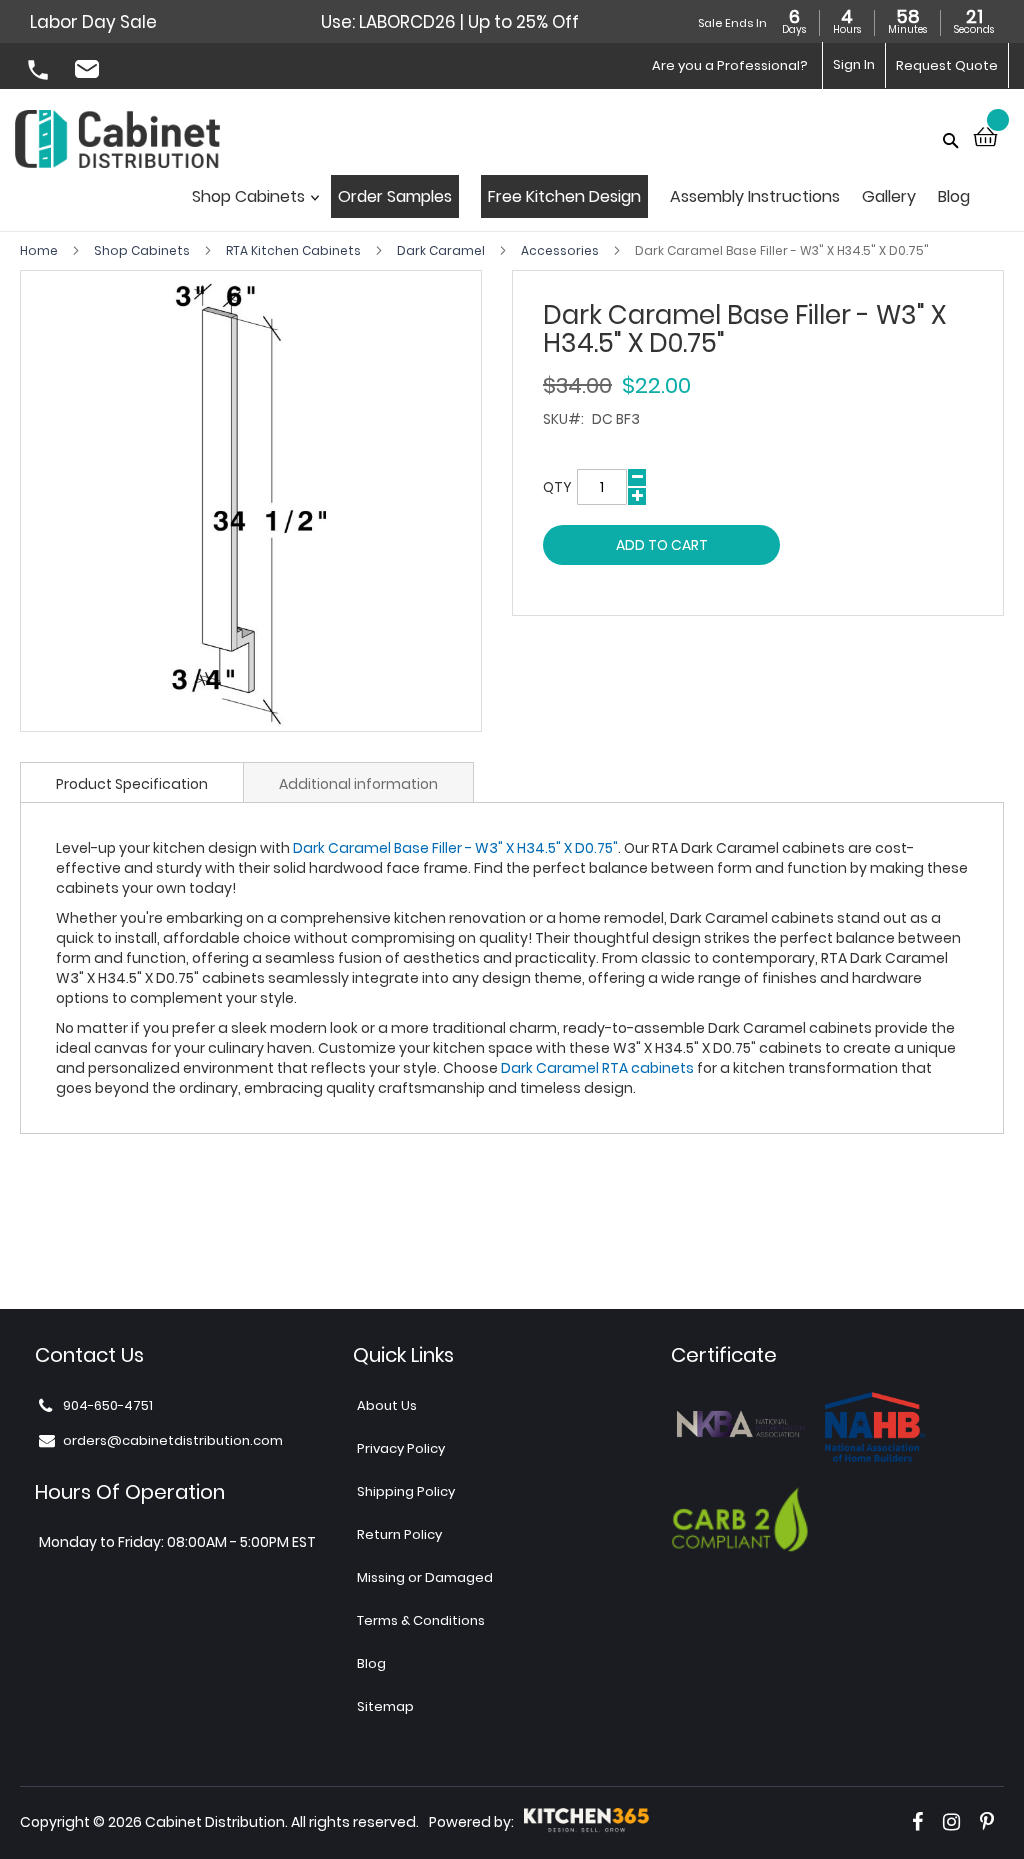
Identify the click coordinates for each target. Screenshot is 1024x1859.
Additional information (358, 784)
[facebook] (917, 1822)
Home (40, 250)
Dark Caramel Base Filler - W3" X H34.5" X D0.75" (455, 848)
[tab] (132, 782)
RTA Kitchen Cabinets (295, 250)
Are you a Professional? (730, 65)
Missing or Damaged (425, 1577)
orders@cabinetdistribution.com (90, 72)
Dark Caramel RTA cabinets (597, 1068)
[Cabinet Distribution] (117, 141)
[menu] (590, 202)
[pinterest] (987, 1822)
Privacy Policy (401, 1448)
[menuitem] (250, 202)
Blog (371, 1663)
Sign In (854, 64)
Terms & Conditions (421, 1620)
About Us (387, 1405)
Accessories (561, 250)
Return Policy (399, 1534)
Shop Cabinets (143, 250)
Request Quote (947, 65)
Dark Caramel (442, 250)
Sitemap (385, 1706)
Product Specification (132, 784)
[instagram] (951, 1822)
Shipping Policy (406, 1491)
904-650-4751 (40, 72)
